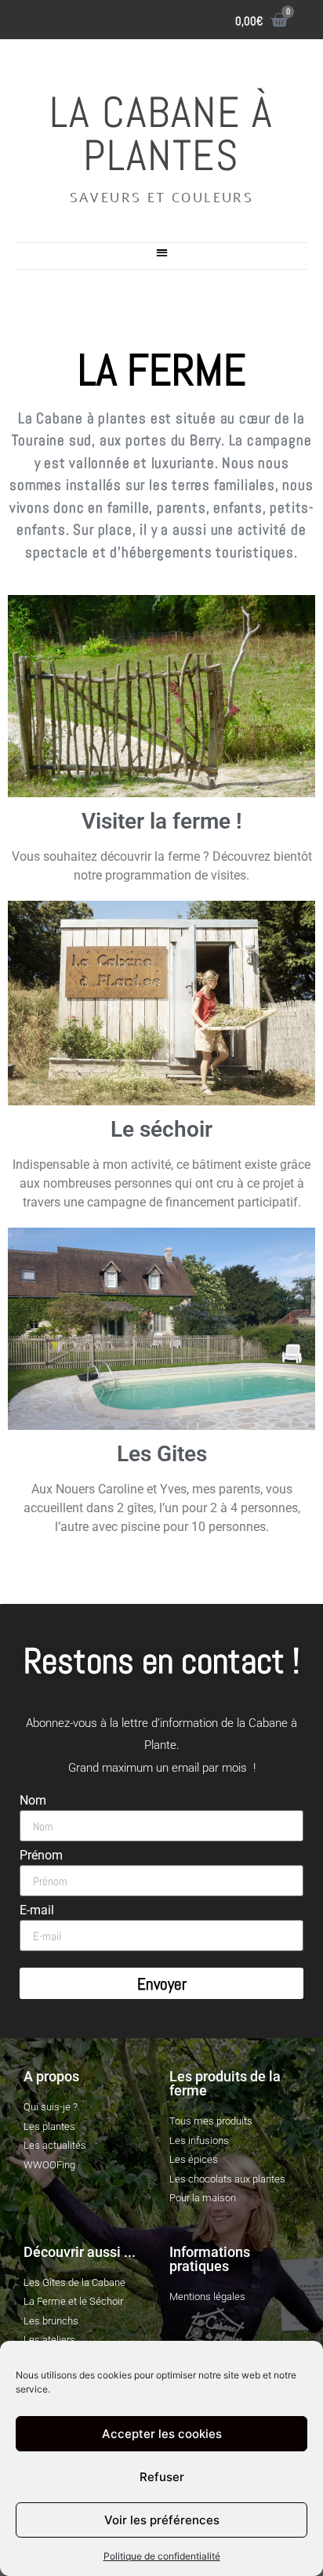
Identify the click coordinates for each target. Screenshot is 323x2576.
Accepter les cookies (162, 2434)
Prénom (41, 1856)
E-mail (37, 1911)
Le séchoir (161, 1129)
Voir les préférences (162, 2520)
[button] (162, 252)
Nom (33, 1801)
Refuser (162, 2477)
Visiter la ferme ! (162, 821)
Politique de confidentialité (162, 2556)
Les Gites (162, 1454)
